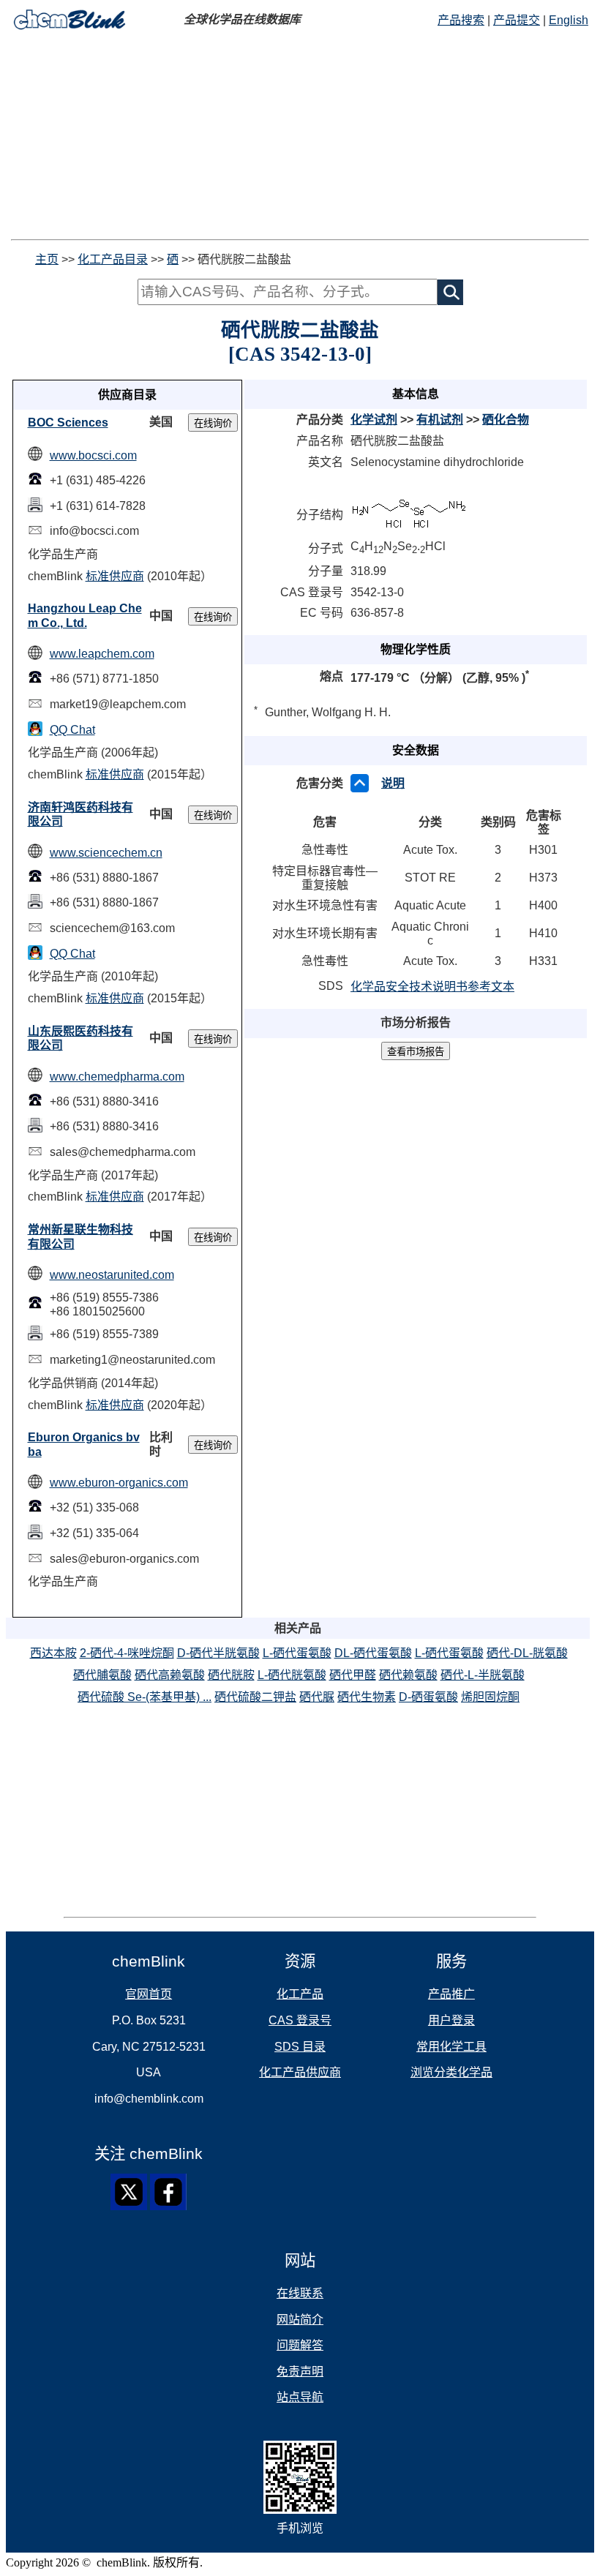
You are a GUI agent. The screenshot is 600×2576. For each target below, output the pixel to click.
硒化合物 (506, 420)
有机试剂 (440, 420)
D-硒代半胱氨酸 (218, 1653)
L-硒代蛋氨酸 (297, 1653)
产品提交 (517, 20)
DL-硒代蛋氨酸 (373, 1653)
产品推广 (451, 1994)
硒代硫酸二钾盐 (255, 1697)
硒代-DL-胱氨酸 (527, 1653)
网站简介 (300, 2320)
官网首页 (149, 1994)
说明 (393, 783)
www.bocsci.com (93, 455)
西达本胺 (53, 1653)
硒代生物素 (367, 1697)
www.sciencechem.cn (106, 853)
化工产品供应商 (300, 2072)
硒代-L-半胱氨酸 (483, 1675)
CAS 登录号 (300, 2020)
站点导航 (300, 2397)
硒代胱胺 (231, 1675)
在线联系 (300, 2293)
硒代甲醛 (353, 1675)
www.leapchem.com (102, 654)
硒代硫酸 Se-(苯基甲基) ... (145, 1697)
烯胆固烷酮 (490, 1697)
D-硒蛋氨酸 (428, 1697)
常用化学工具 (451, 2047)
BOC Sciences (68, 423)
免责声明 (300, 2372)
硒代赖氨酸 (408, 1675)
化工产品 (300, 1994)
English (569, 20)
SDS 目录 (300, 2047)
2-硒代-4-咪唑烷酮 (127, 1653)
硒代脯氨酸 (102, 1675)
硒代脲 (317, 1697)
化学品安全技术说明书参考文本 (432, 987)
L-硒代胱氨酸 (292, 1675)
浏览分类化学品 (451, 2072)
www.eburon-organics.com (119, 1483)
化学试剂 (374, 420)
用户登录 (451, 2020)
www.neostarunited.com (112, 1275)
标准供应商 (115, 576)
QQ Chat (72, 730)
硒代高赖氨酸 (170, 1675)
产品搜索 (461, 20)
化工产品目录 (113, 259)
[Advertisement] (300, 137)
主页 (47, 259)
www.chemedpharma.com (117, 1077)
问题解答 (300, 2345)
